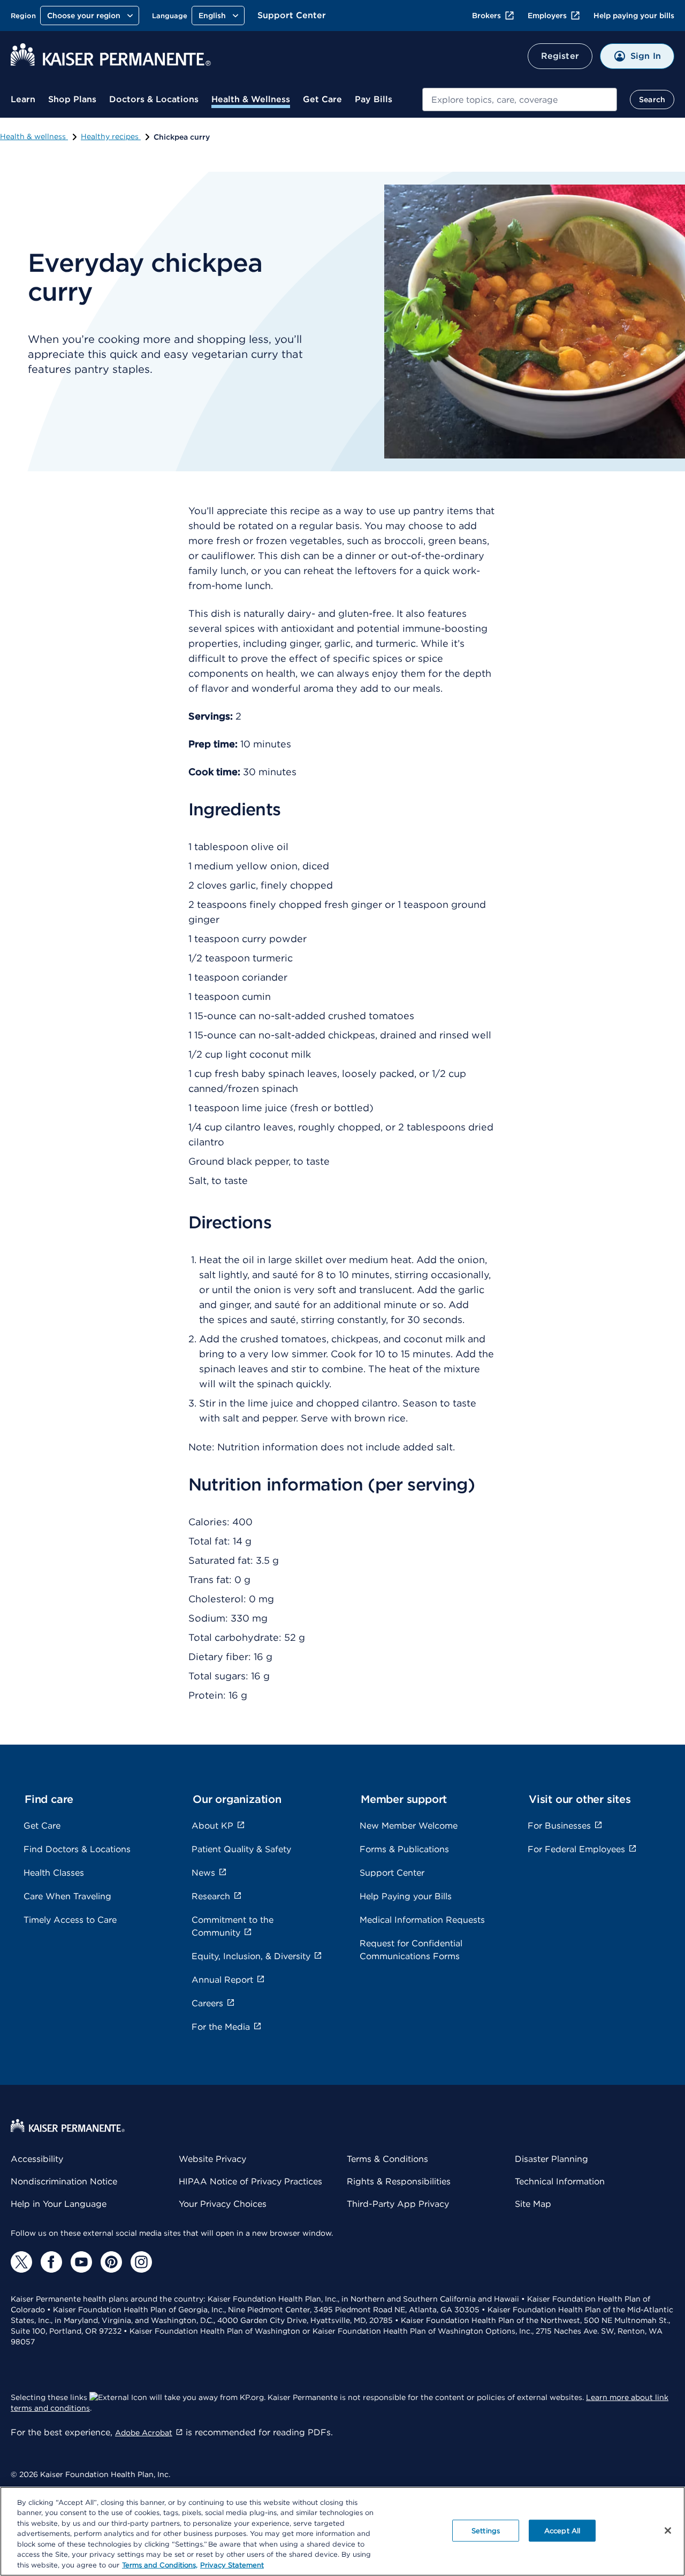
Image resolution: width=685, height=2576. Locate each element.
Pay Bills (374, 99)
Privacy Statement (232, 2565)
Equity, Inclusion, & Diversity (251, 1956)
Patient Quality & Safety (241, 1849)
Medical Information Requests (422, 1920)
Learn (23, 99)
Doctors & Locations (154, 99)
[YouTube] (81, 2262)
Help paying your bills (634, 16)
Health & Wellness (251, 99)
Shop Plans (72, 99)
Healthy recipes (111, 136)
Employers (547, 16)
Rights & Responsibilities (399, 2181)
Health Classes (54, 1873)
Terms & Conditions (387, 2159)
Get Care (322, 99)
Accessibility (37, 2159)
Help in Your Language (59, 2204)
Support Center (292, 15)
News (203, 1873)
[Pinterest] (111, 2262)
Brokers (486, 16)
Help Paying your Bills (406, 1896)
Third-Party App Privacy (398, 2204)
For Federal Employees (576, 1849)
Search (652, 100)
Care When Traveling (67, 1896)
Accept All (562, 2530)
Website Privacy (212, 2159)
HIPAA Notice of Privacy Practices (250, 2181)
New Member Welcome (409, 1826)
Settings (486, 2530)
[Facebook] (51, 2262)
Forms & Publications (404, 1849)
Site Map (533, 2204)
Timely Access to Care (70, 1920)
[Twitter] (21, 2262)
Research (211, 1896)
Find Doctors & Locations (77, 1849)
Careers (207, 2003)
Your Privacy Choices (223, 2204)
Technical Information (560, 2181)
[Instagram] (141, 2262)
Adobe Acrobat (144, 2433)
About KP (212, 1826)
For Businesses (559, 1826)
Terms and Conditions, (160, 2565)
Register (560, 56)
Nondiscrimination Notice (64, 2181)
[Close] (668, 2531)
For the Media (221, 2027)
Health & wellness (34, 136)
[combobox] (520, 100)
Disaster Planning (551, 2159)
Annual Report (222, 1980)
